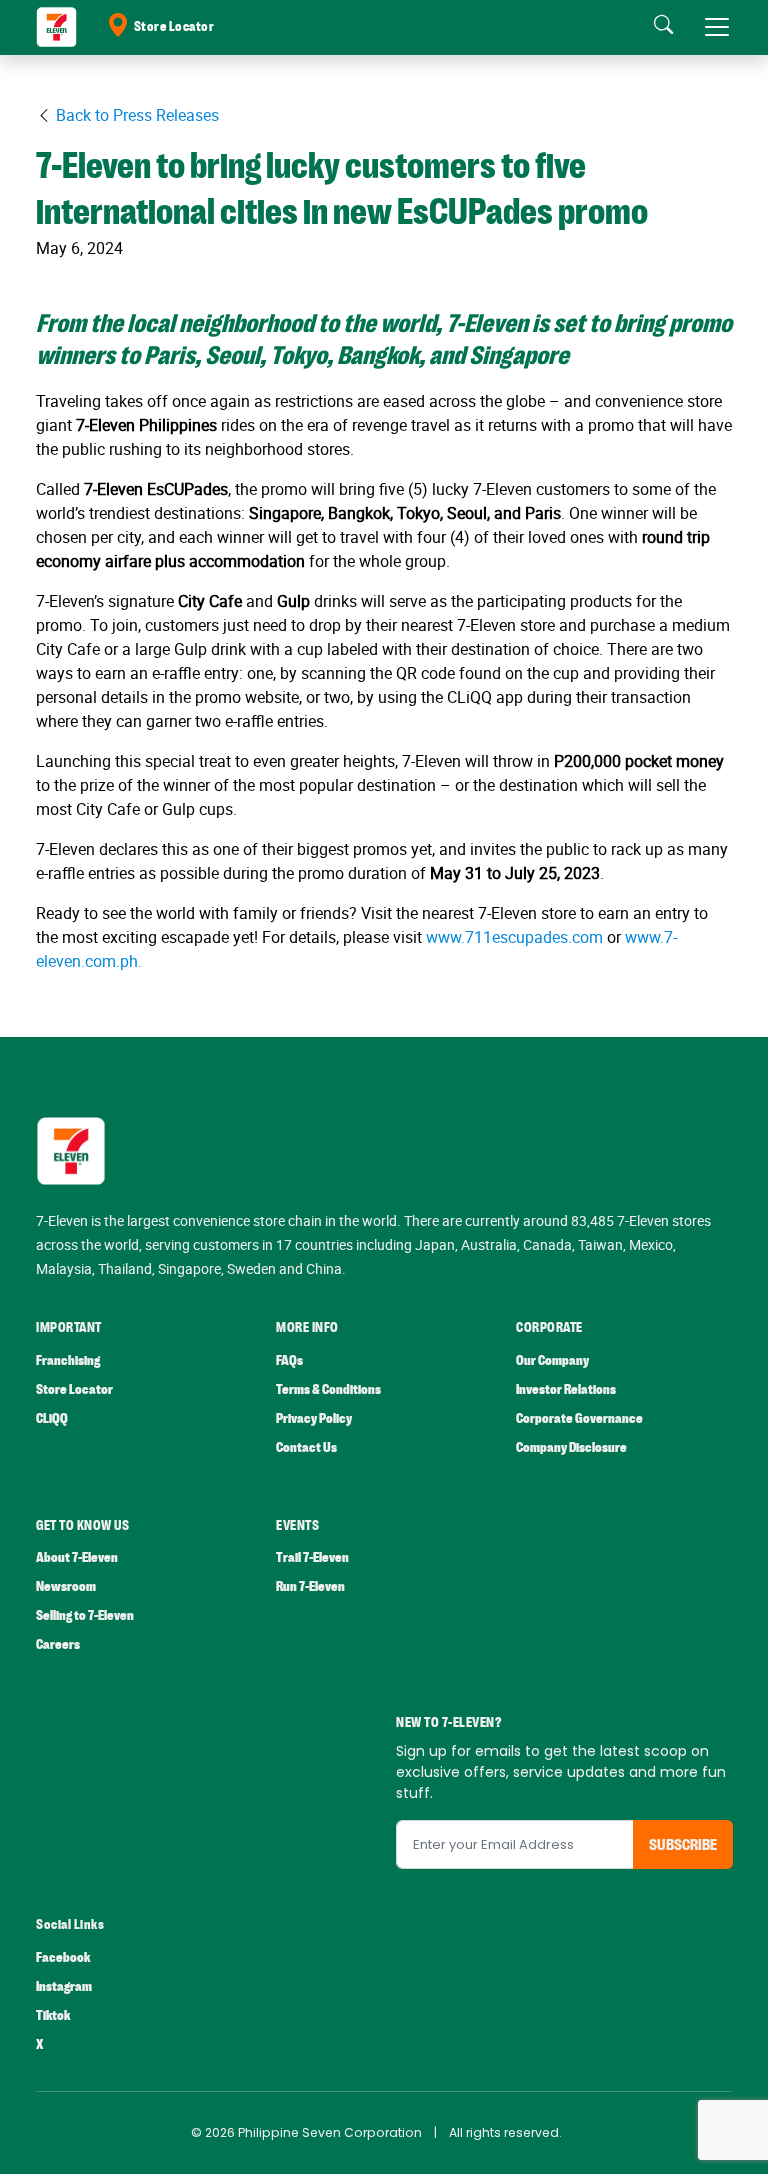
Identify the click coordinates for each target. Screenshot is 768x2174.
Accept (706, 2133)
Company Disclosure (571, 1447)
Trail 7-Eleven (312, 1557)
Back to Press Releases (135, 115)
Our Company (552, 1360)
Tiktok (53, 2015)
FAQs (289, 1360)
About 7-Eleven (77, 1557)
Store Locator (174, 27)
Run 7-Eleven (310, 1586)
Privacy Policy (314, 1418)
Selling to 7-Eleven (85, 1615)
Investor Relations (566, 1389)
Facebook (63, 1957)
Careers (58, 1644)
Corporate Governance (579, 1418)
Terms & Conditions (328, 1389)
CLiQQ (52, 1418)
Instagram (64, 1986)
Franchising (68, 1360)
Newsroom (66, 1586)
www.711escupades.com (512, 937)
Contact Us (306, 1447)
